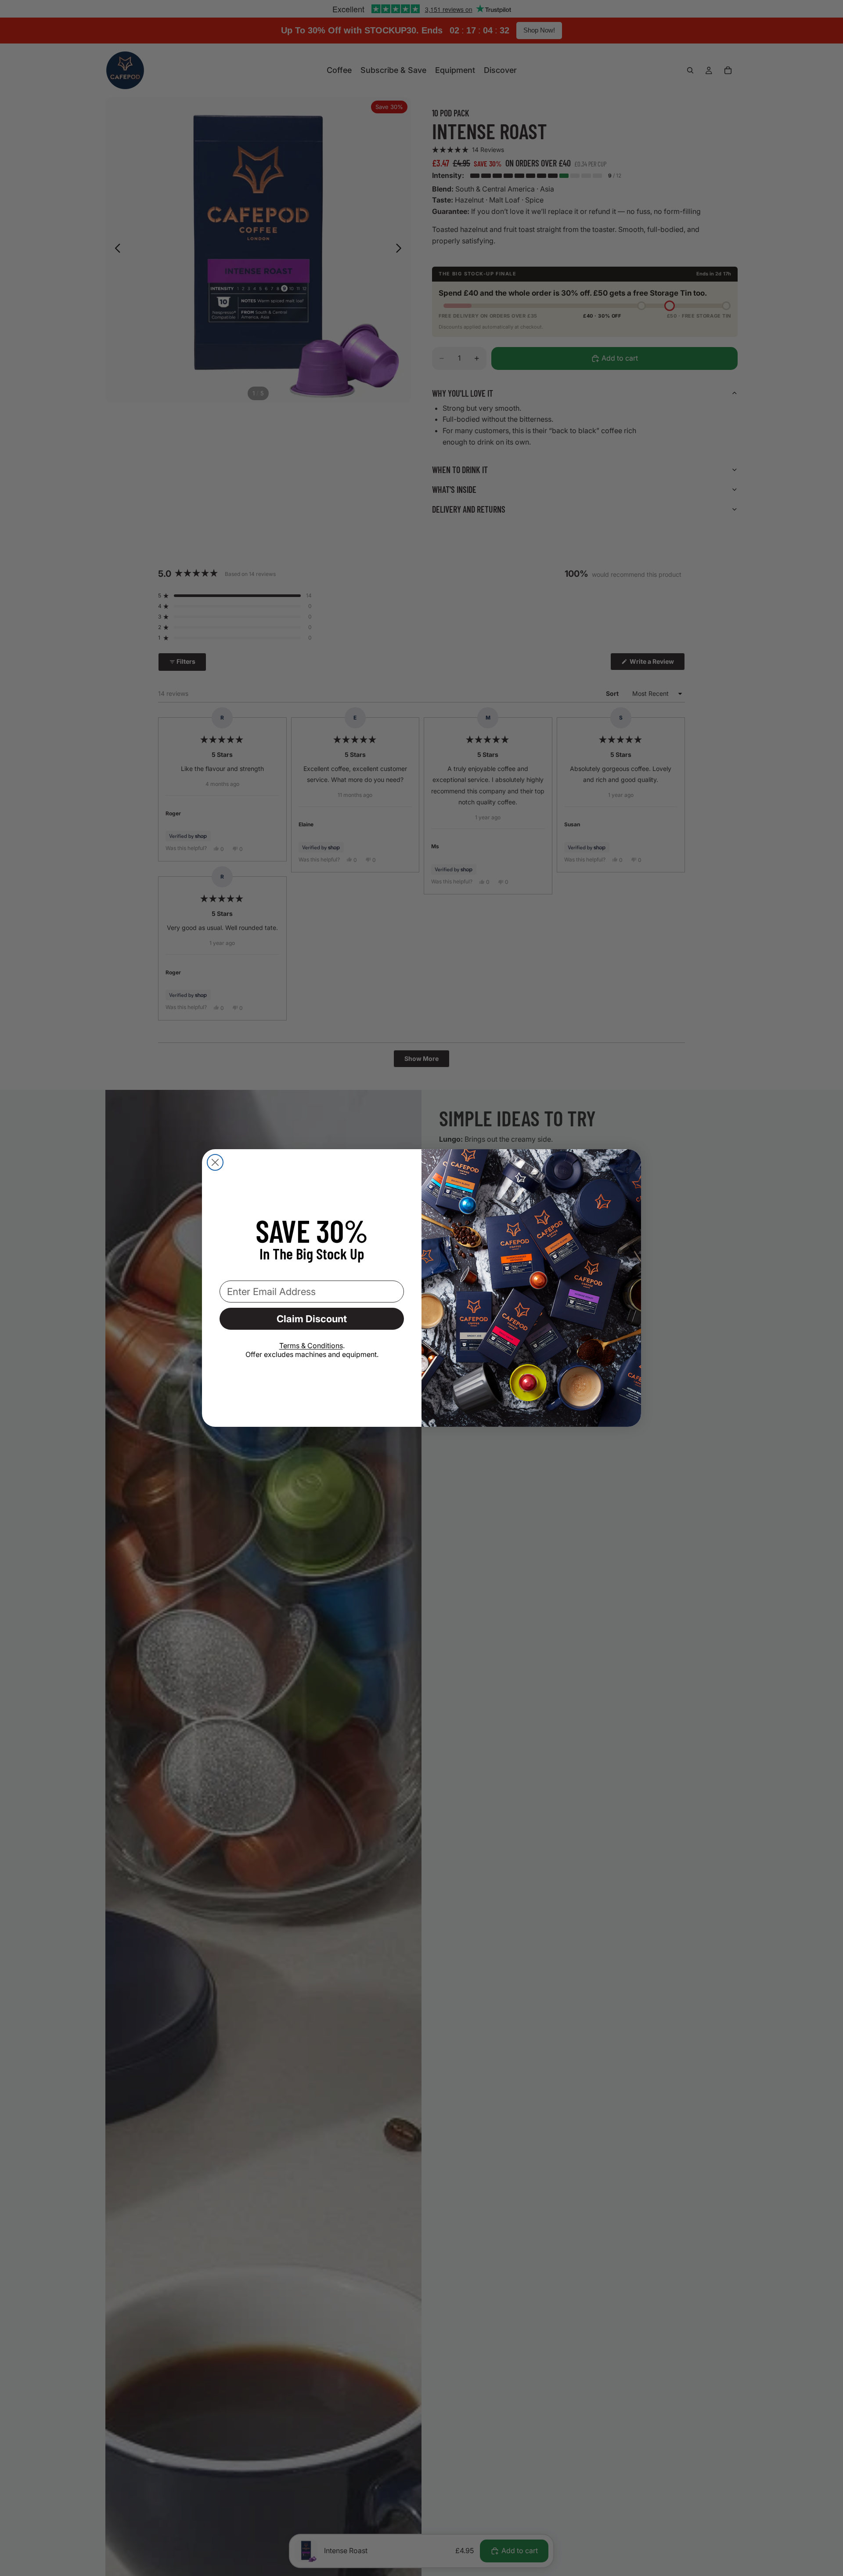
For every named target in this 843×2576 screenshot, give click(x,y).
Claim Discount (312, 1319)
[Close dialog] (215, 1162)
